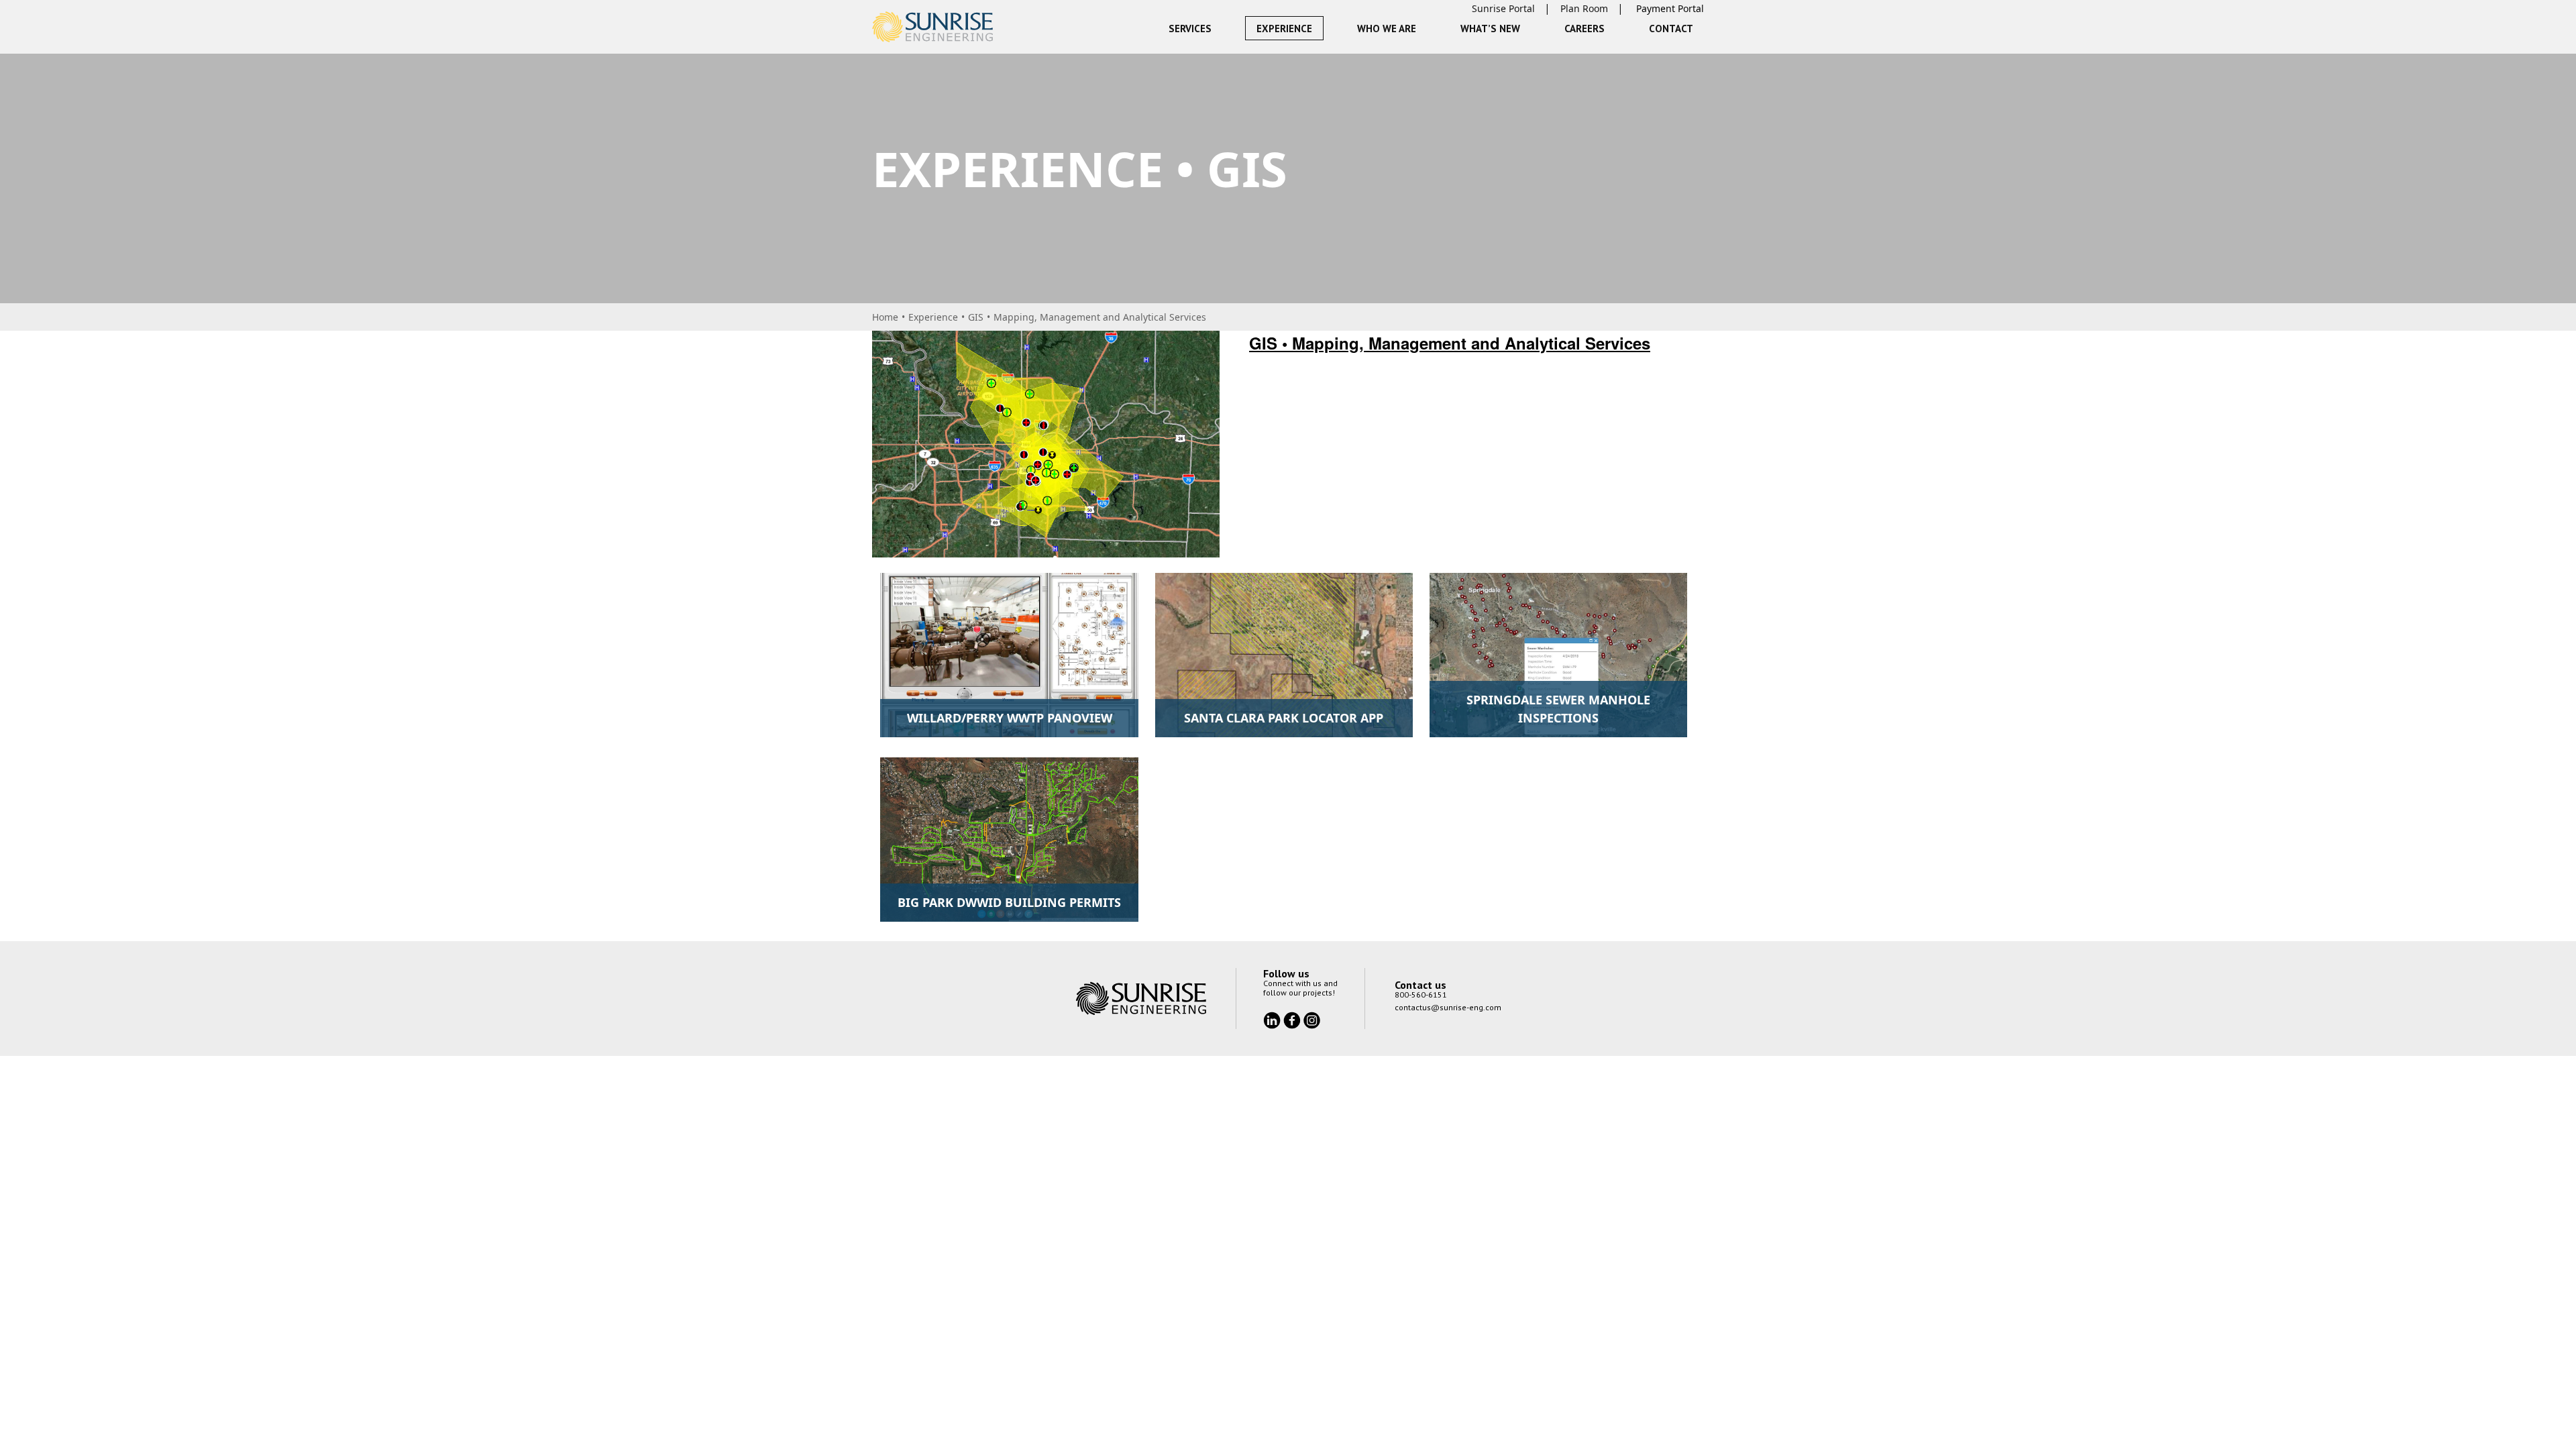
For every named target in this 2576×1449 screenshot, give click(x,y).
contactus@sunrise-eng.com (1448, 1007)
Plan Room (1584, 8)
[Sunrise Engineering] (932, 27)
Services (1190, 29)
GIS (976, 317)
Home (885, 317)
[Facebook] (1293, 1020)
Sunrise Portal (1503, 8)
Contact (1671, 29)
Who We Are (1387, 29)
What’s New (1490, 29)
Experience (1284, 29)
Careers (1585, 29)
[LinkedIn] (1273, 1020)
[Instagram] (1312, 1020)
